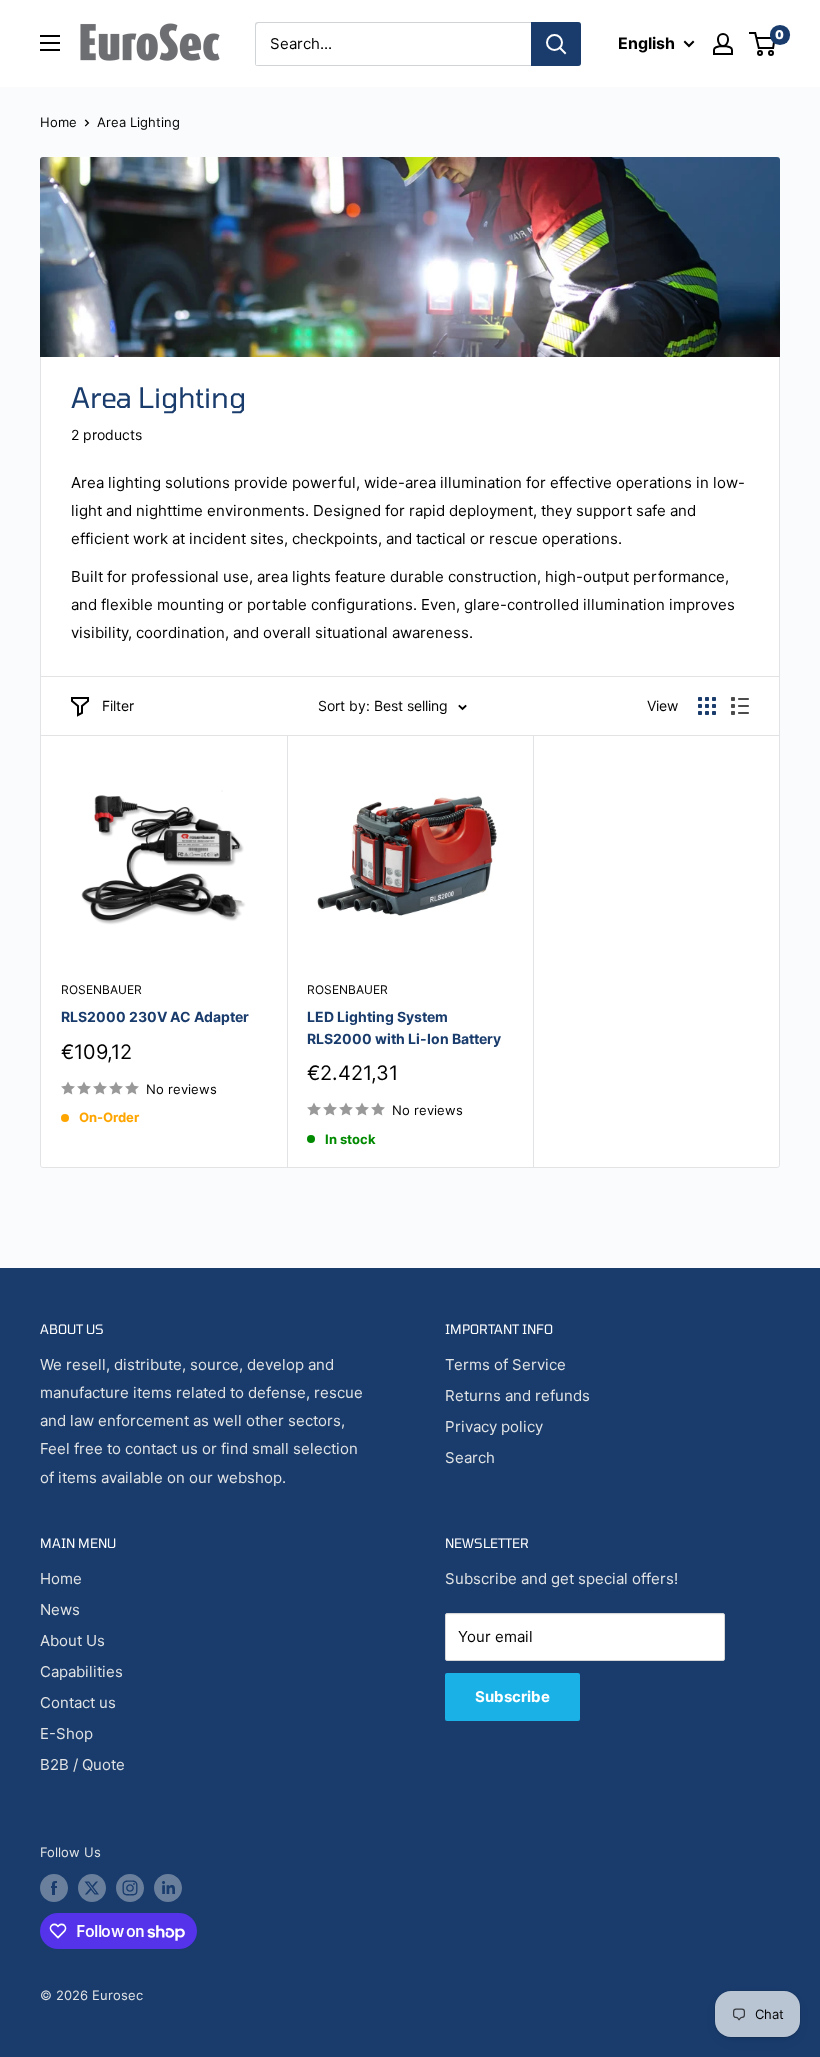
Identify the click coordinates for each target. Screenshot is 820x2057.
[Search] (556, 44)
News (60, 1609)
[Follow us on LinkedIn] (168, 1888)
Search (470, 1457)
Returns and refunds (517, 1395)
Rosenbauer (101, 989)
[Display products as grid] (707, 706)
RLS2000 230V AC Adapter (155, 1016)
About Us (72, 1640)
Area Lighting (138, 122)
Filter (118, 705)
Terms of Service (505, 1364)
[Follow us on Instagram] (130, 1888)
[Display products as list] (740, 706)
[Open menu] (50, 43)
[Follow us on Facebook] (54, 1888)
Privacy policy (494, 1426)
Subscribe (512, 1696)
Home (58, 122)
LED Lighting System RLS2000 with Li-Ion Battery (404, 1027)
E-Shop (66, 1733)
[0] (763, 44)
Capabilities (81, 1671)
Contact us (78, 1702)
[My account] (723, 44)
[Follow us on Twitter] (92, 1888)
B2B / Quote (82, 1764)
